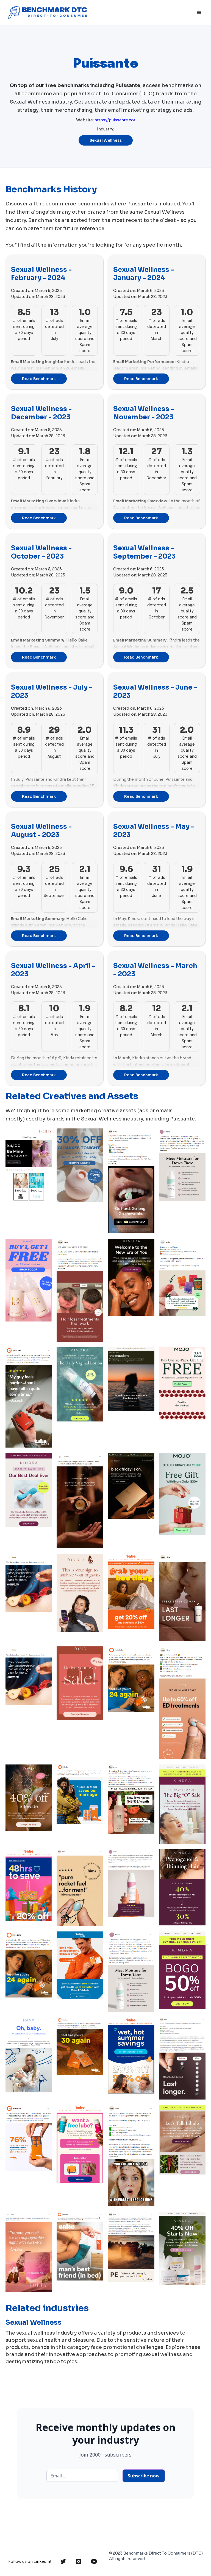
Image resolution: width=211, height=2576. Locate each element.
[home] (47, 13)
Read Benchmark (39, 379)
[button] (199, 13)
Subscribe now (144, 2476)
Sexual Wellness (106, 140)
